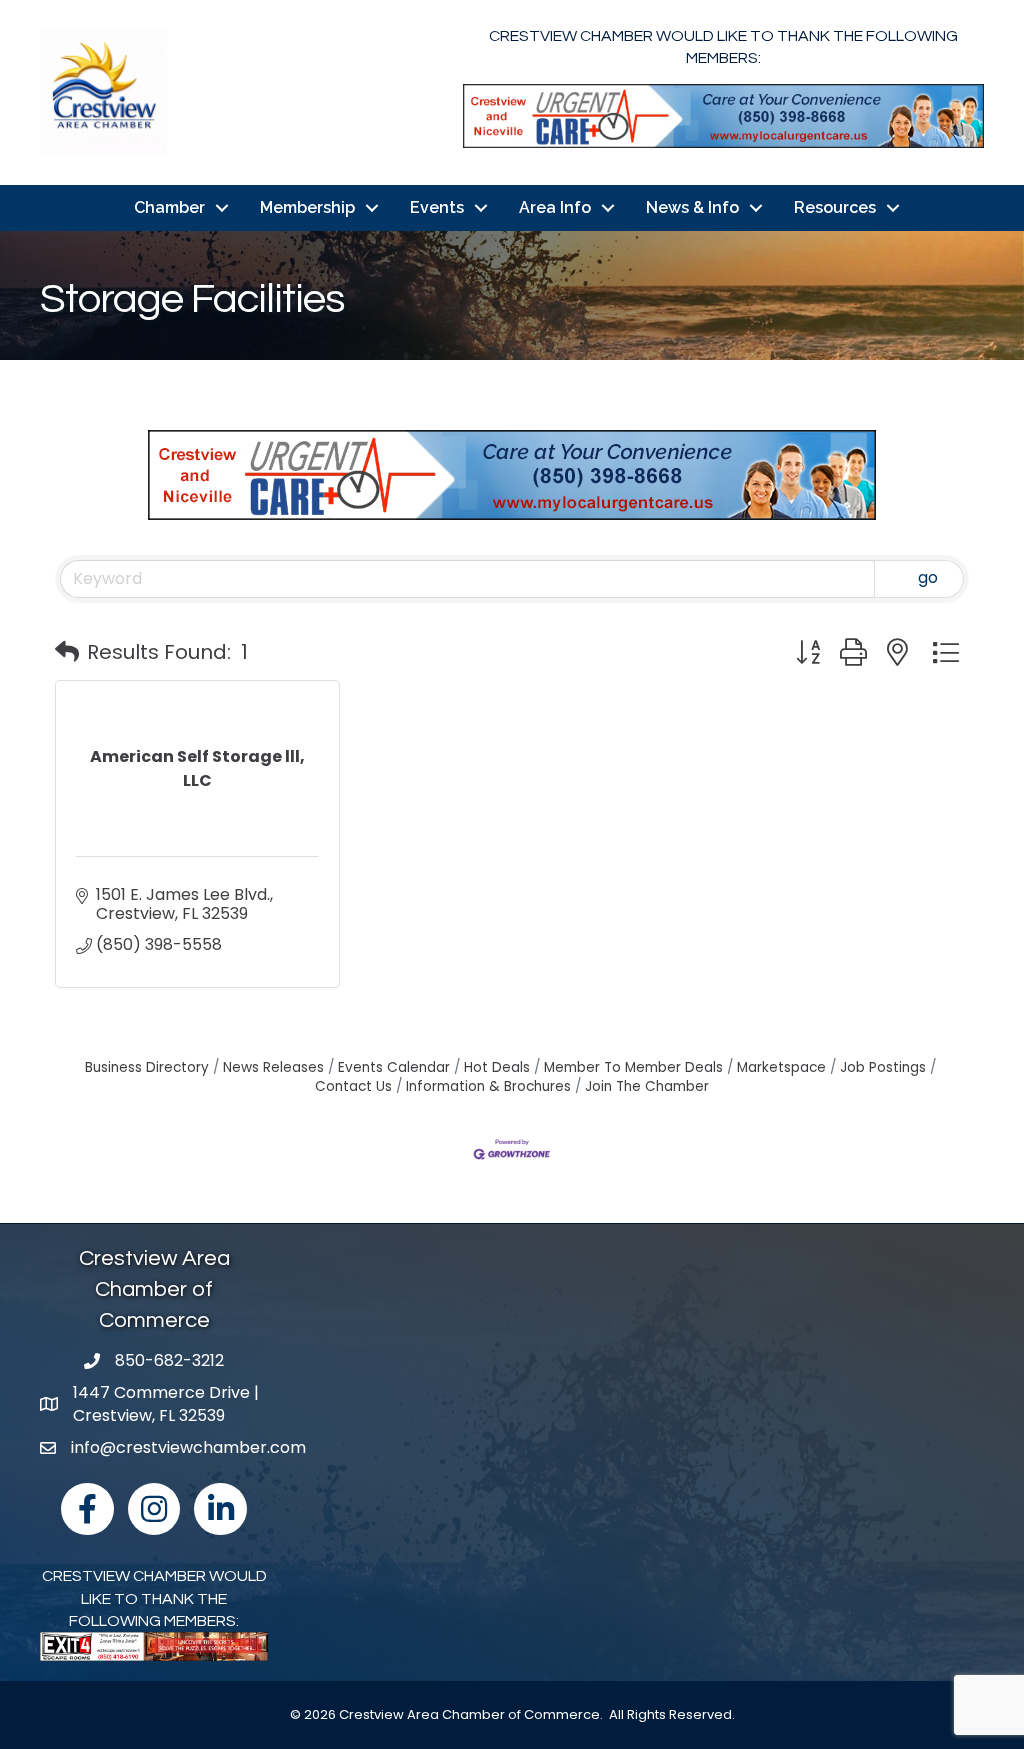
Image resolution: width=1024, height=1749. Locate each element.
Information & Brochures (488, 1086)
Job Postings (883, 1067)
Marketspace (781, 1067)
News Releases (273, 1067)
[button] (67, 652)
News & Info (692, 207)
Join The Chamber (647, 1086)
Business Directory (147, 1067)
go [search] (928, 577)
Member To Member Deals (633, 1067)
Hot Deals (497, 1067)
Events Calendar (394, 1067)
